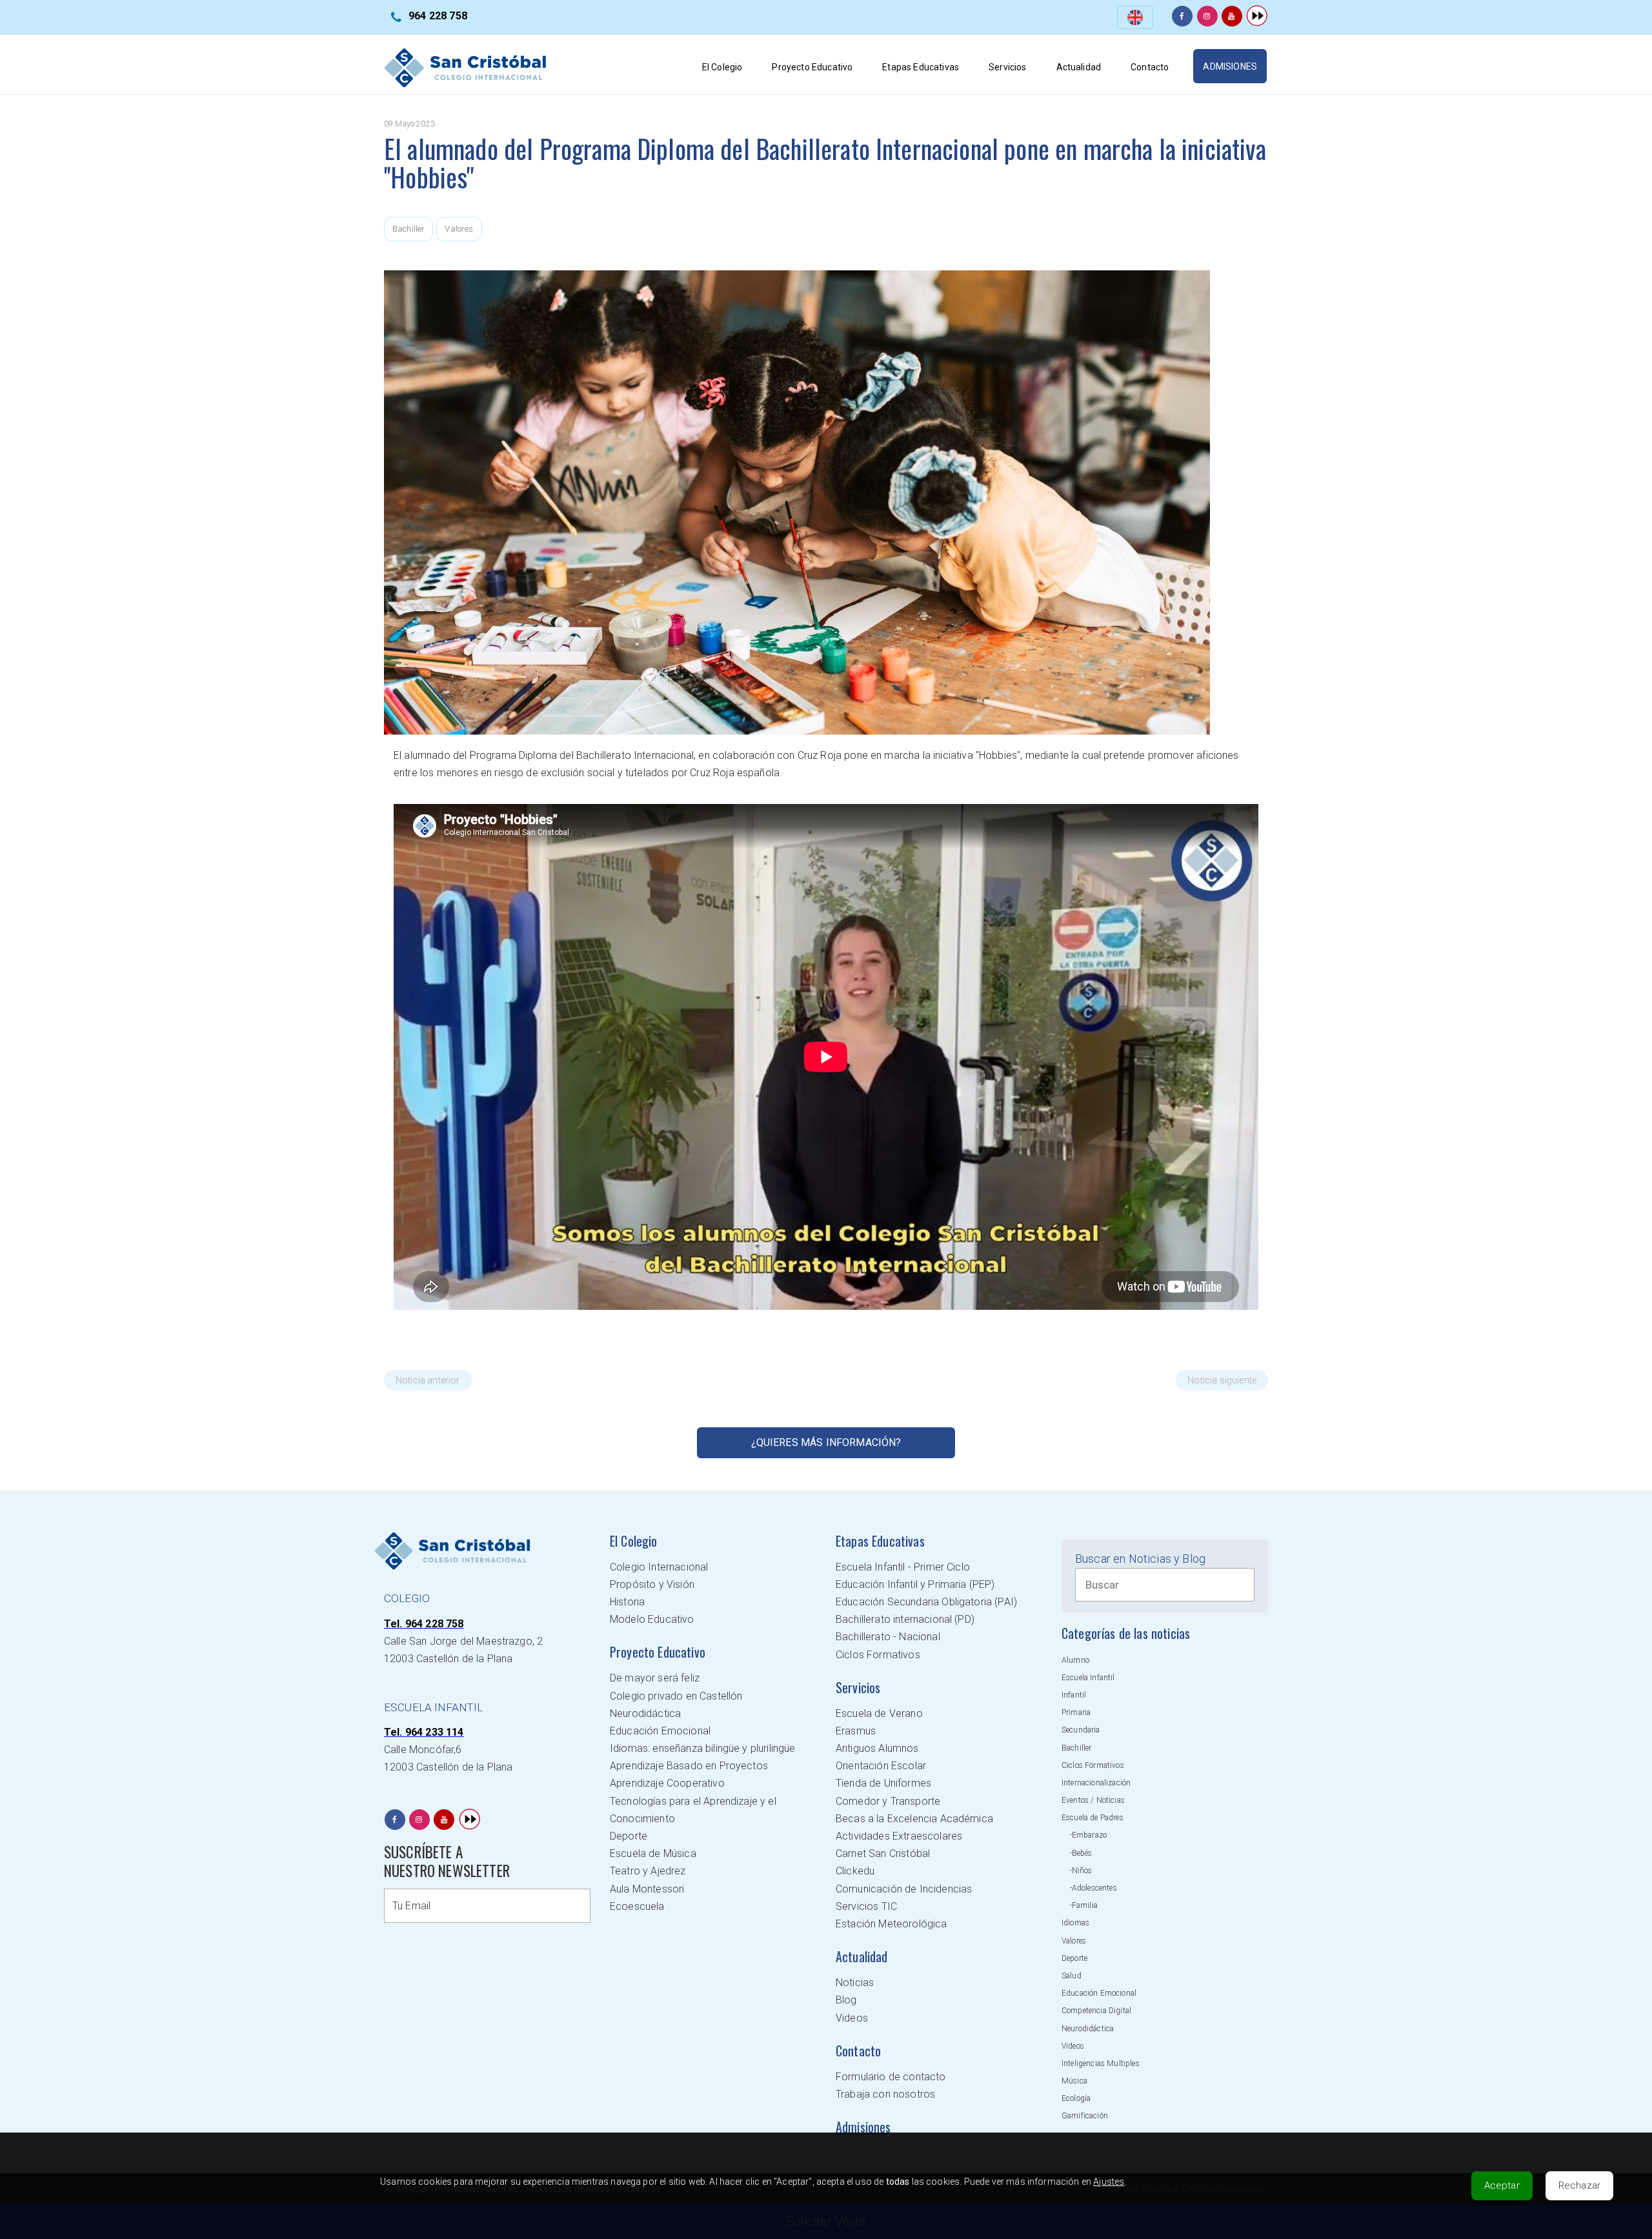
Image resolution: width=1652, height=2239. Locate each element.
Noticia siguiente (1222, 1380)
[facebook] (1182, 16)
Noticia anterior (428, 1380)
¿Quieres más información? (826, 1442)
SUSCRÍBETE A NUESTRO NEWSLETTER (447, 1861)
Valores (459, 229)
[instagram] (1207, 16)
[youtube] (1232, 16)
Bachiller (408, 229)
